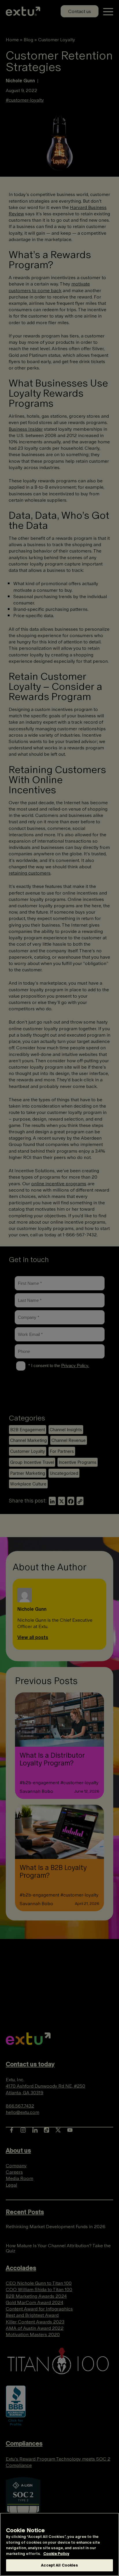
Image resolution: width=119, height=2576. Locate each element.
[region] (59, 2544)
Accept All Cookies (59, 2565)
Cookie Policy (56, 2554)
